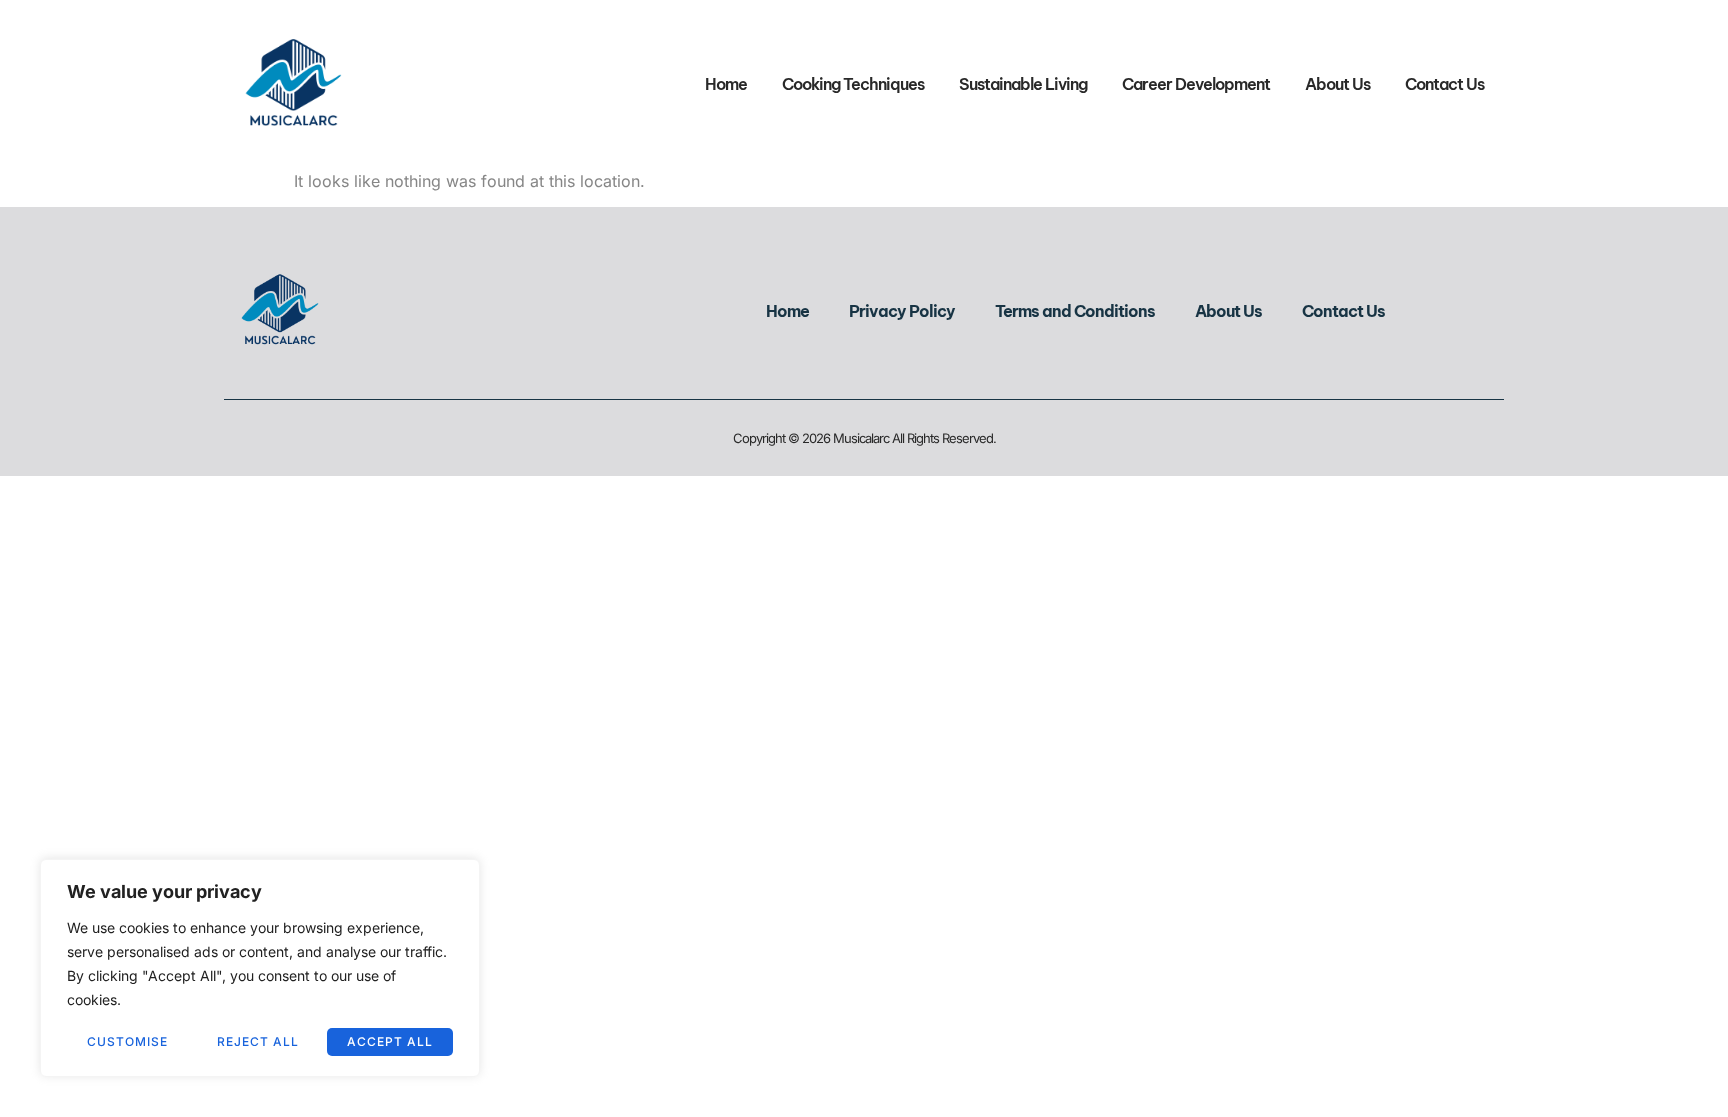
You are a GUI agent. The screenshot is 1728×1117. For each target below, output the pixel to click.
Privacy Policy (902, 311)
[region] (260, 968)
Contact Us (1444, 84)
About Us (1337, 84)
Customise (127, 1041)
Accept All (390, 1041)
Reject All (258, 1041)
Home (726, 84)
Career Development (1196, 84)
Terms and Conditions (1075, 311)
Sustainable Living (1023, 84)
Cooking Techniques (853, 84)
